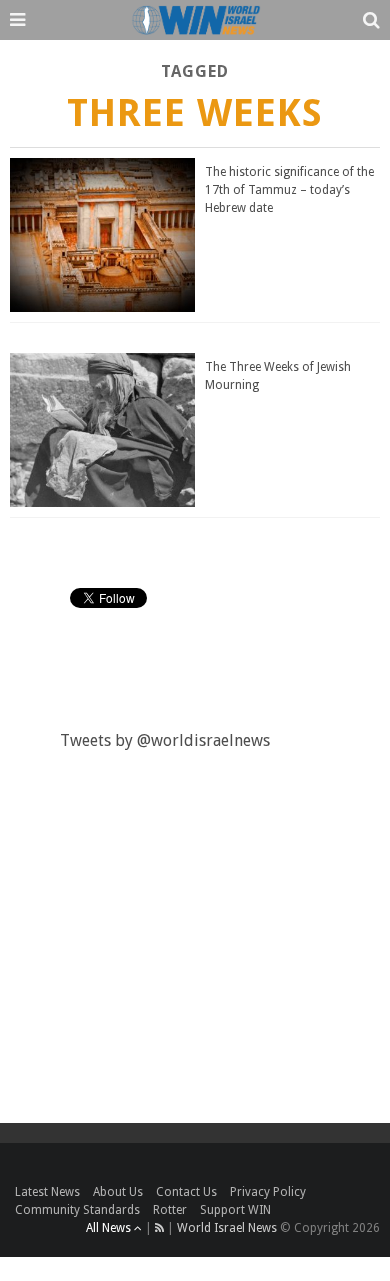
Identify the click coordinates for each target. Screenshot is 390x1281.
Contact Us (186, 1192)
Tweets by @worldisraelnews (165, 740)
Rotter (170, 1210)
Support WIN (235, 1210)
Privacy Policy (268, 1192)
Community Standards (77, 1210)
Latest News (47, 1192)
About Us (118, 1192)
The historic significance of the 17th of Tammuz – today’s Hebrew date (289, 190)
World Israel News (227, 1228)
